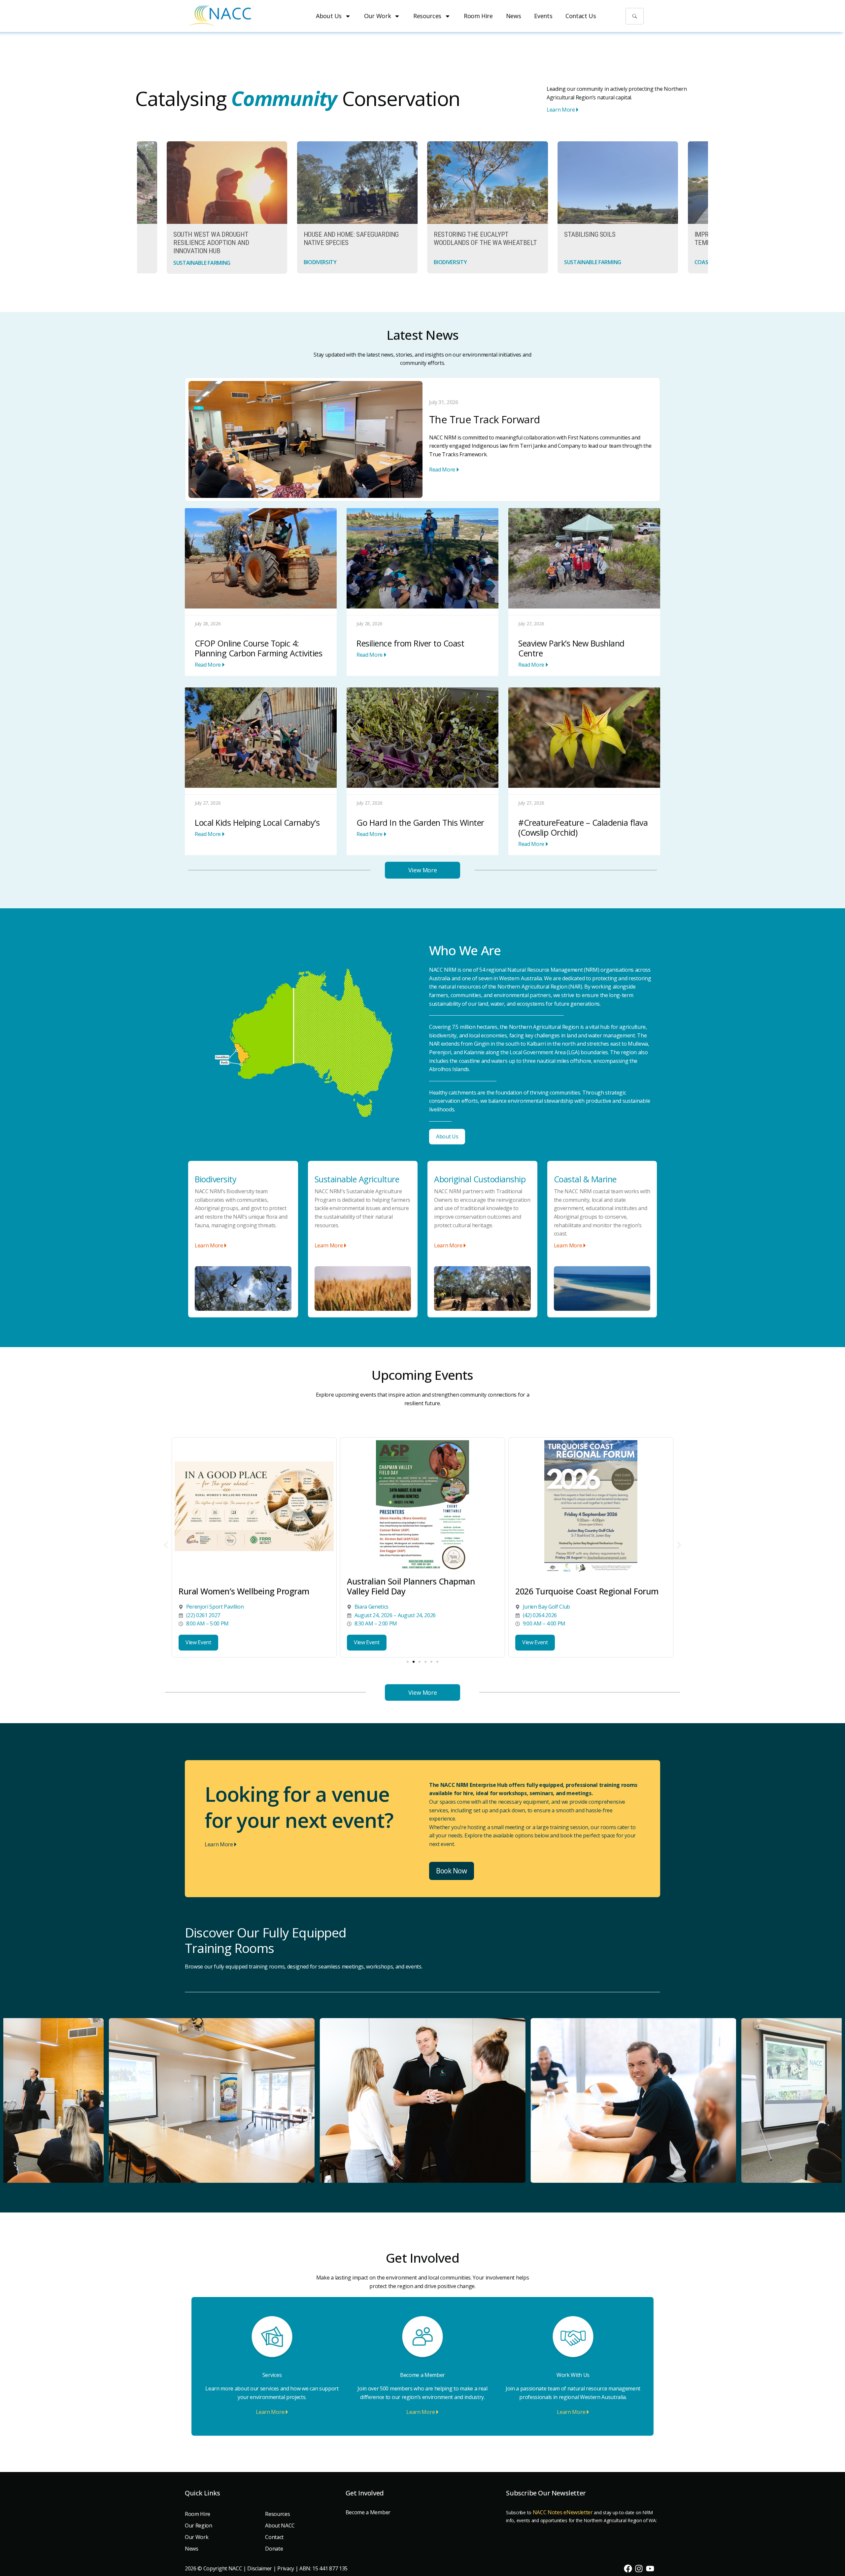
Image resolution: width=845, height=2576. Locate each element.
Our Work (377, 16)
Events (543, 16)
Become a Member (422, 2375)
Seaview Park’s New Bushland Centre (571, 648)
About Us (329, 16)
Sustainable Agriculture (357, 1179)
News (514, 16)
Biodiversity (216, 1179)
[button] (166, 1545)
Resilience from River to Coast (410, 643)
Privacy (286, 2568)
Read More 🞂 (444, 470)
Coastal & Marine (585, 1179)
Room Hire (478, 16)
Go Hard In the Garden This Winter (420, 822)
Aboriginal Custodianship (480, 1179)
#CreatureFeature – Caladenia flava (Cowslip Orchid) (583, 827)
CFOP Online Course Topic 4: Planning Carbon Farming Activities (258, 648)
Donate (274, 2549)
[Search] (635, 16)
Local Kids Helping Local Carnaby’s (257, 822)
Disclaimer (260, 2568)
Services (272, 2375)
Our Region (199, 2525)
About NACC (280, 2525)
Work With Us (573, 2375)
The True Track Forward (484, 419)
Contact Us (581, 16)
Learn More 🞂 (563, 110)
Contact (274, 2537)
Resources (427, 16)
